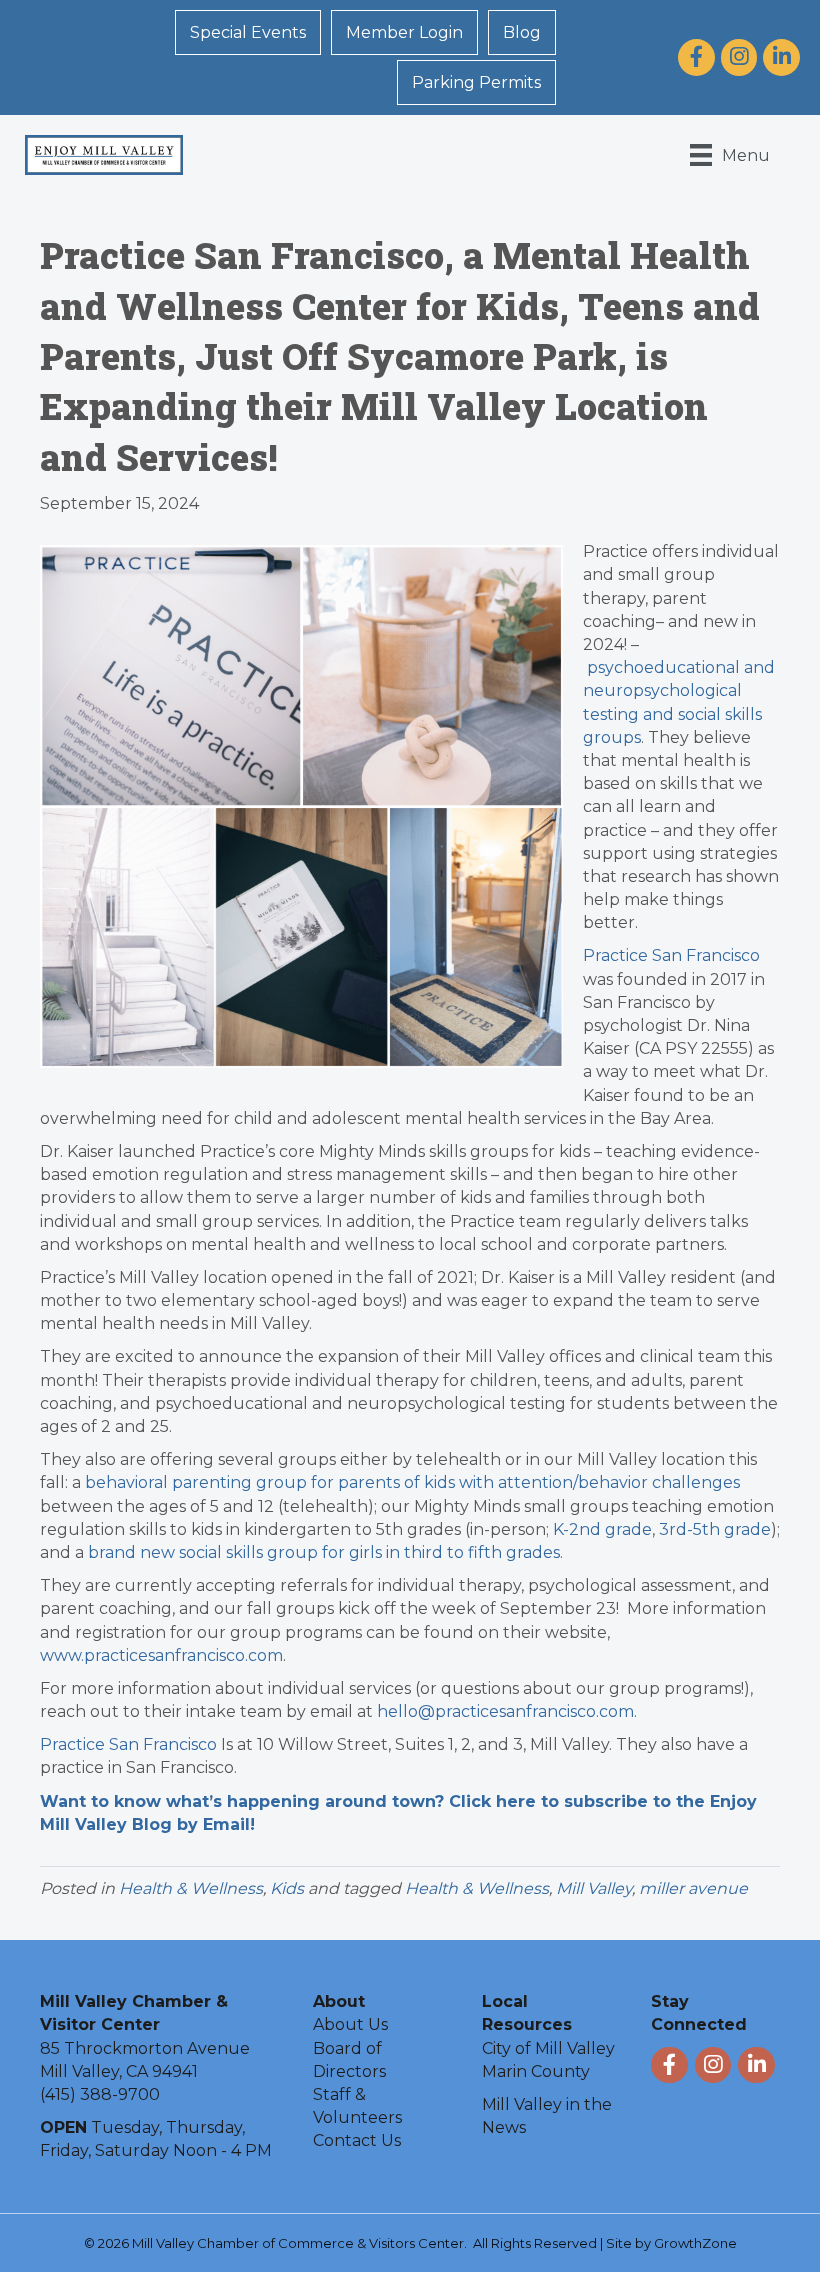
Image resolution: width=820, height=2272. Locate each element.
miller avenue (693, 1888)
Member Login (404, 32)
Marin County (536, 2071)
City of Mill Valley (548, 2048)
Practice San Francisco (671, 955)
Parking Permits (476, 82)
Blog (522, 32)
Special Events (248, 32)
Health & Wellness (191, 1888)
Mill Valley (594, 1888)
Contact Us (357, 2140)
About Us (350, 2024)
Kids (287, 1888)
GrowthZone (695, 2243)
